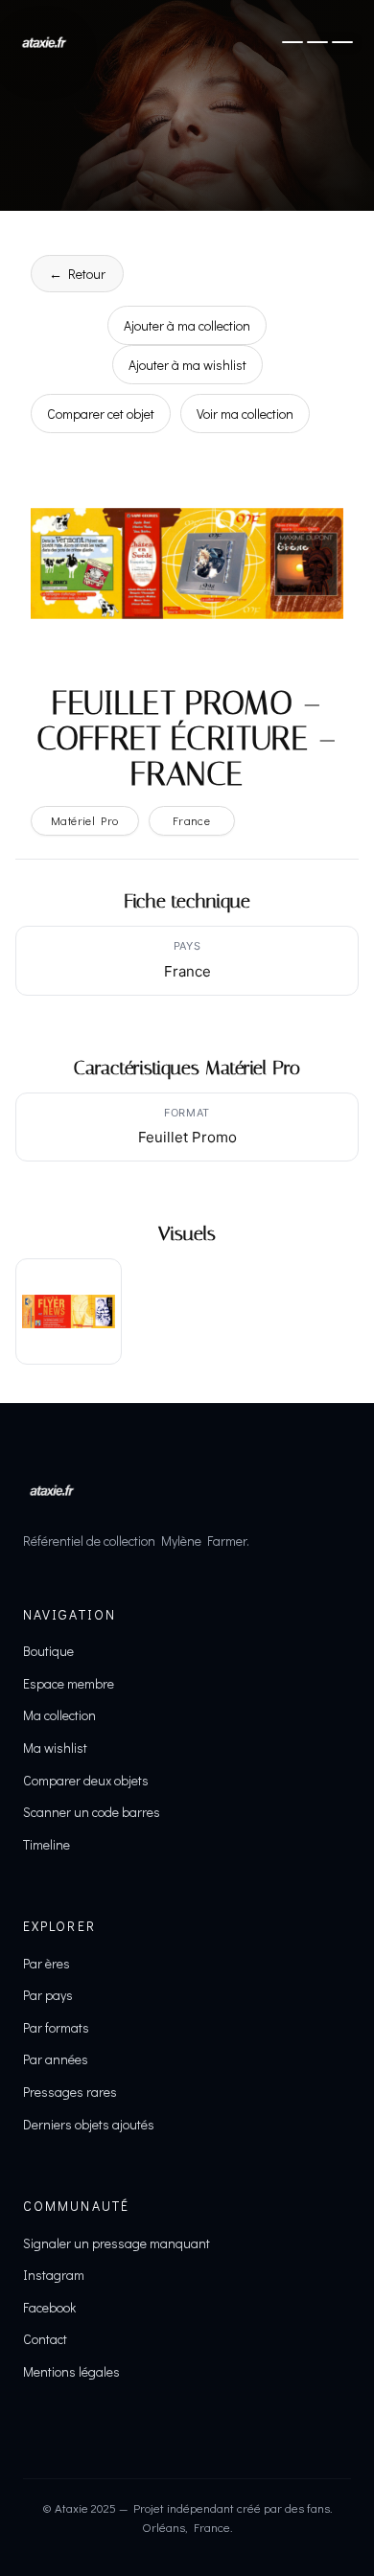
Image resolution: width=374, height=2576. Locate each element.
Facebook (49, 2307)
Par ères (47, 1963)
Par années (56, 2059)
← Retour (77, 274)
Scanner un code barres (92, 1812)
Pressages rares (70, 2092)
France (191, 820)
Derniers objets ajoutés (89, 2124)
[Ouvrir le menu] (317, 42)
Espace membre (69, 1683)
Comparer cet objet (101, 414)
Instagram (54, 2275)
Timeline (47, 1844)
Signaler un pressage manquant (117, 2243)
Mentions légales (71, 2371)
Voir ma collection (245, 414)
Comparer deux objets (86, 1780)
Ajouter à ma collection (187, 325)
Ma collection (59, 1715)
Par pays (48, 1995)
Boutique (48, 1651)
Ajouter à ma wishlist (187, 365)
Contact (45, 2339)
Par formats (56, 2027)
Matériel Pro (85, 820)
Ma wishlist (55, 1748)
